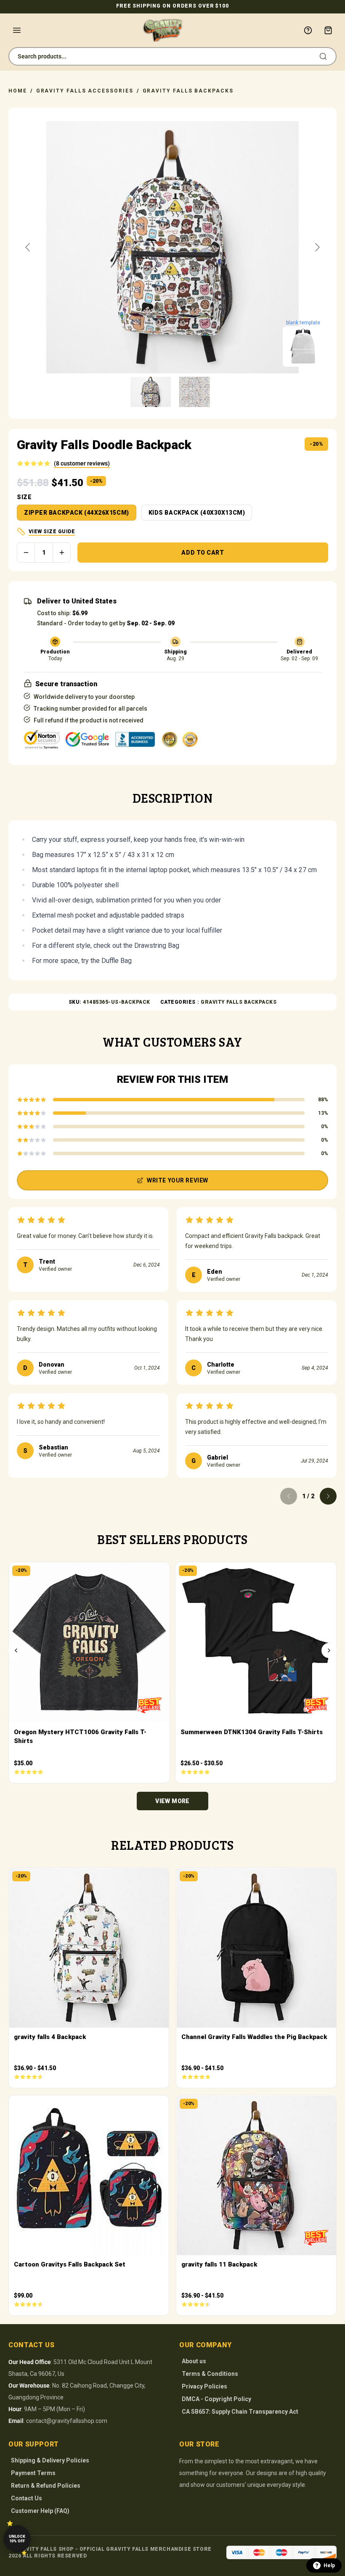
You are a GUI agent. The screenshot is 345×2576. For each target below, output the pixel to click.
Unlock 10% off (17, 2539)
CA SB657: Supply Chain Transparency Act (240, 2412)
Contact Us (27, 2498)
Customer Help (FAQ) (40, 2511)
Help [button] (329, 2565)
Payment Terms (33, 2473)
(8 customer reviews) (82, 463)
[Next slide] (317, 247)
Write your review (178, 1180)
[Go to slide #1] (151, 392)
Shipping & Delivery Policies (50, 2460)
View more (172, 1801)
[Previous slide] (28, 247)
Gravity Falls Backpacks (188, 91)
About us (194, 2361)
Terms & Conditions (210, 2374)
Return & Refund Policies (46, 2486)
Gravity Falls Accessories (85, 91)
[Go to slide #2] (194, 392)
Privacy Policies (204, 2386)
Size (24, 497)
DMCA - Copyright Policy (216, 2399)
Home (18, 91)
